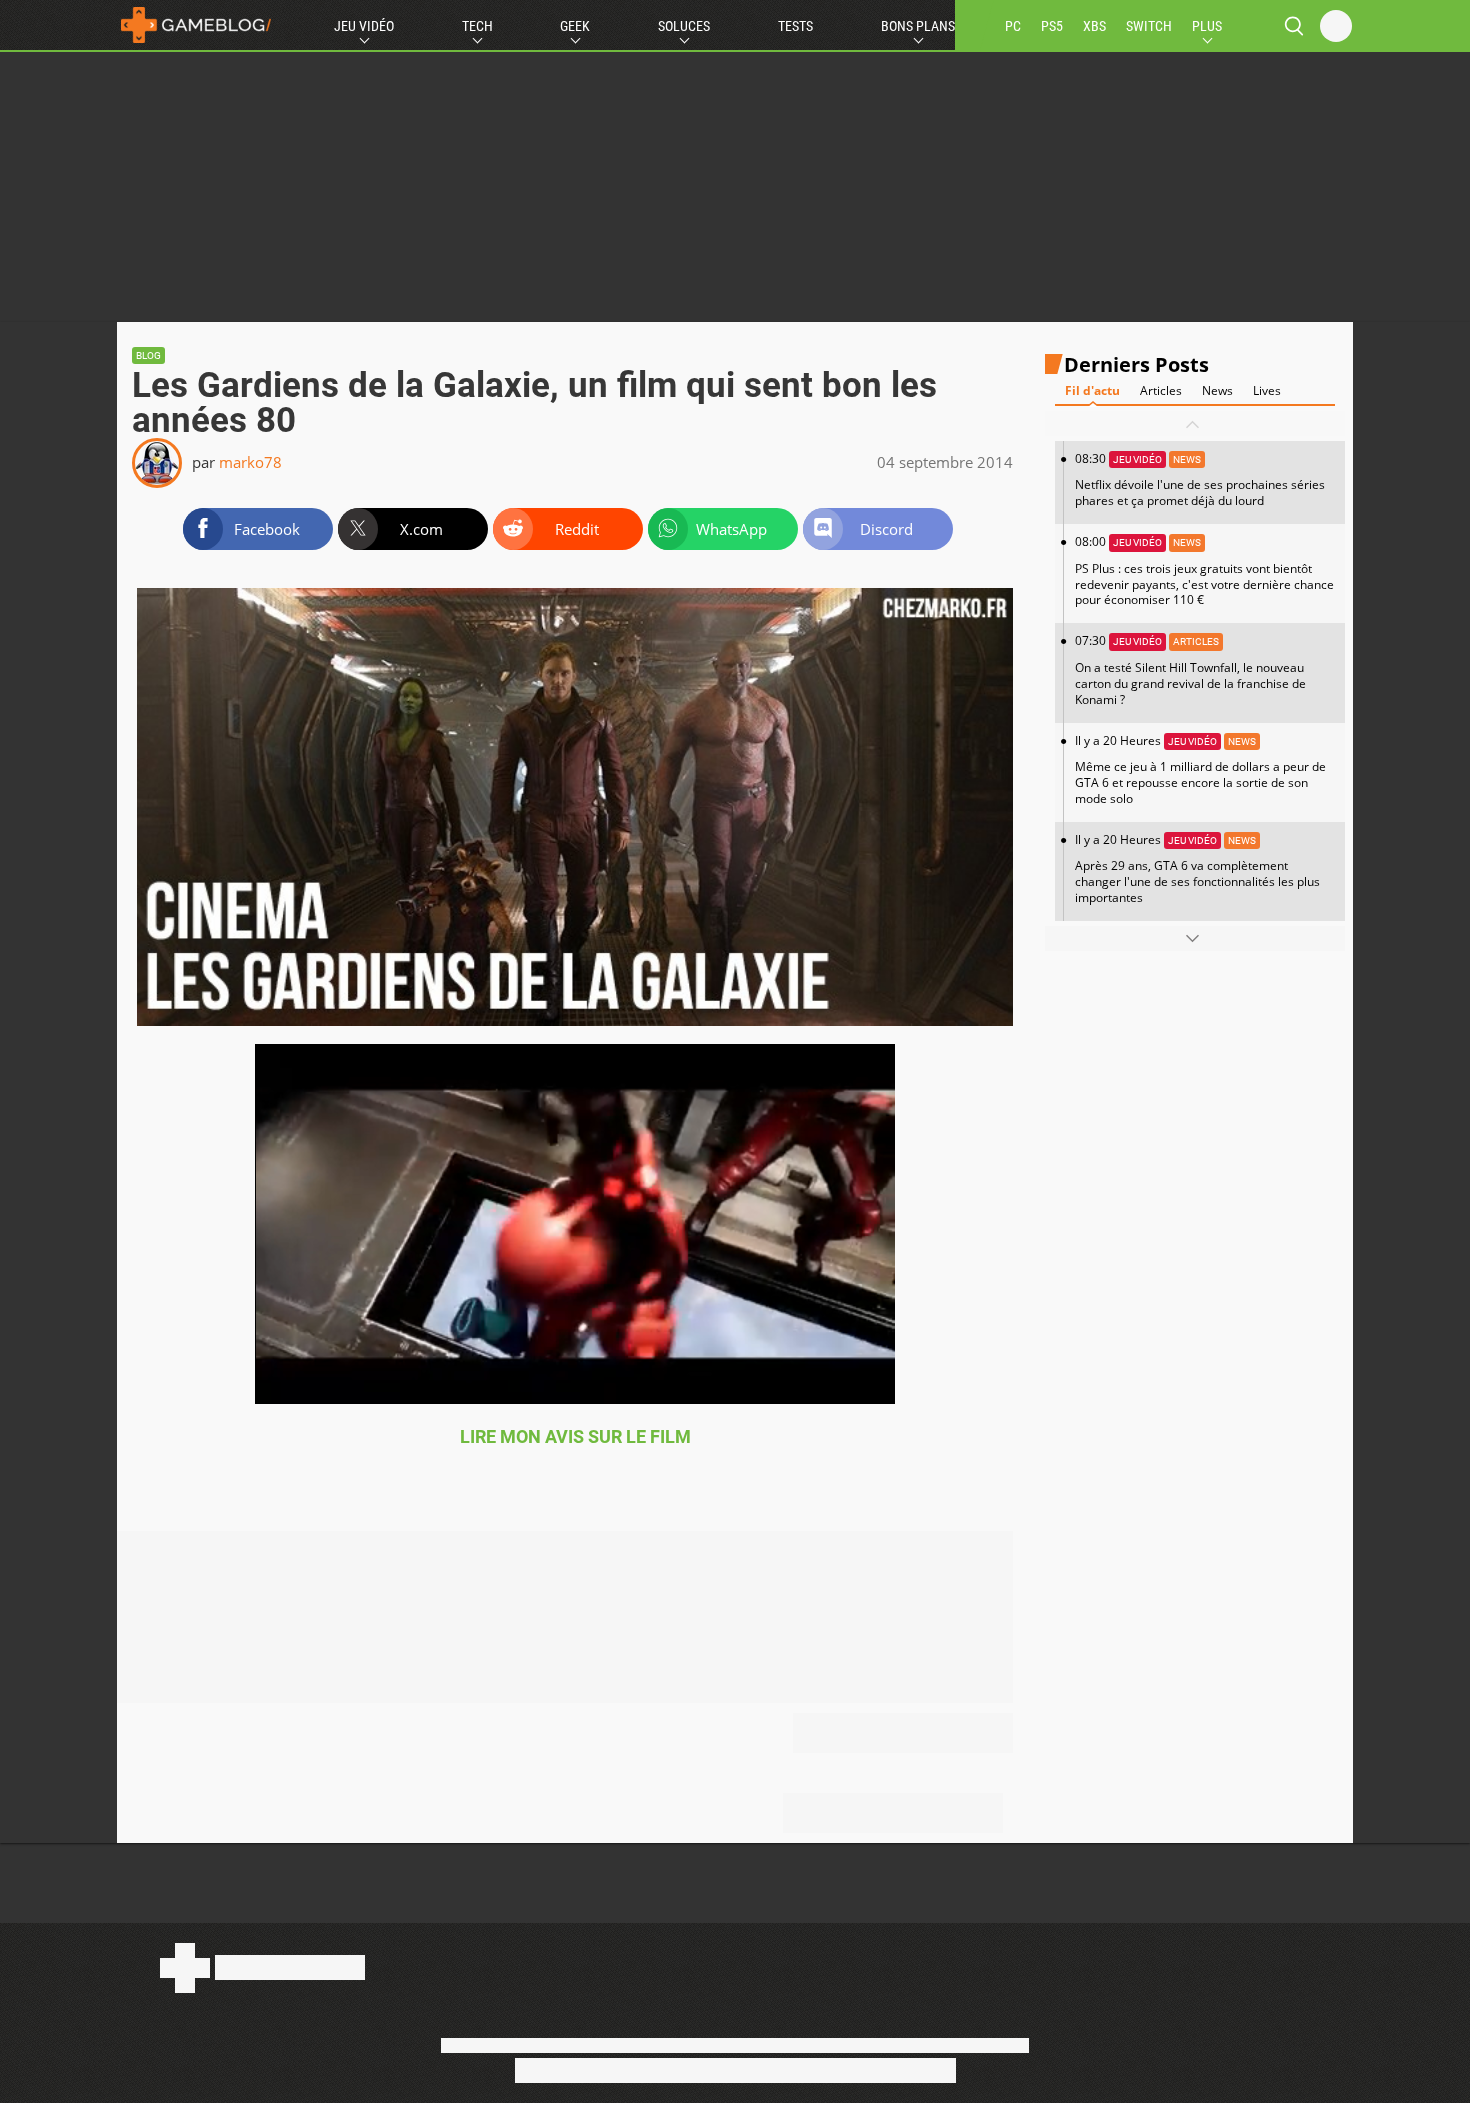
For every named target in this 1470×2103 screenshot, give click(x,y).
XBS (1094, 26)
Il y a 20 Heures (1200, 769)
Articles (1161, 391)
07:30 (1190, 670)
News (1217, 391)
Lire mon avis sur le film (575, 1436)
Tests (795, 26)
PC (1013, 26)
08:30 (1200, 480)
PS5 (1052, 26)
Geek (575, 26)
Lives (1267, 391)
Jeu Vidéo (364, 26)
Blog (148, 355)
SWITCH (1149, 26)
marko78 (250, 462)
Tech (477, 26)
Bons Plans (918, 26)
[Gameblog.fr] (196, 25)
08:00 (1204, 571)
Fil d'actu (1092, 391)
